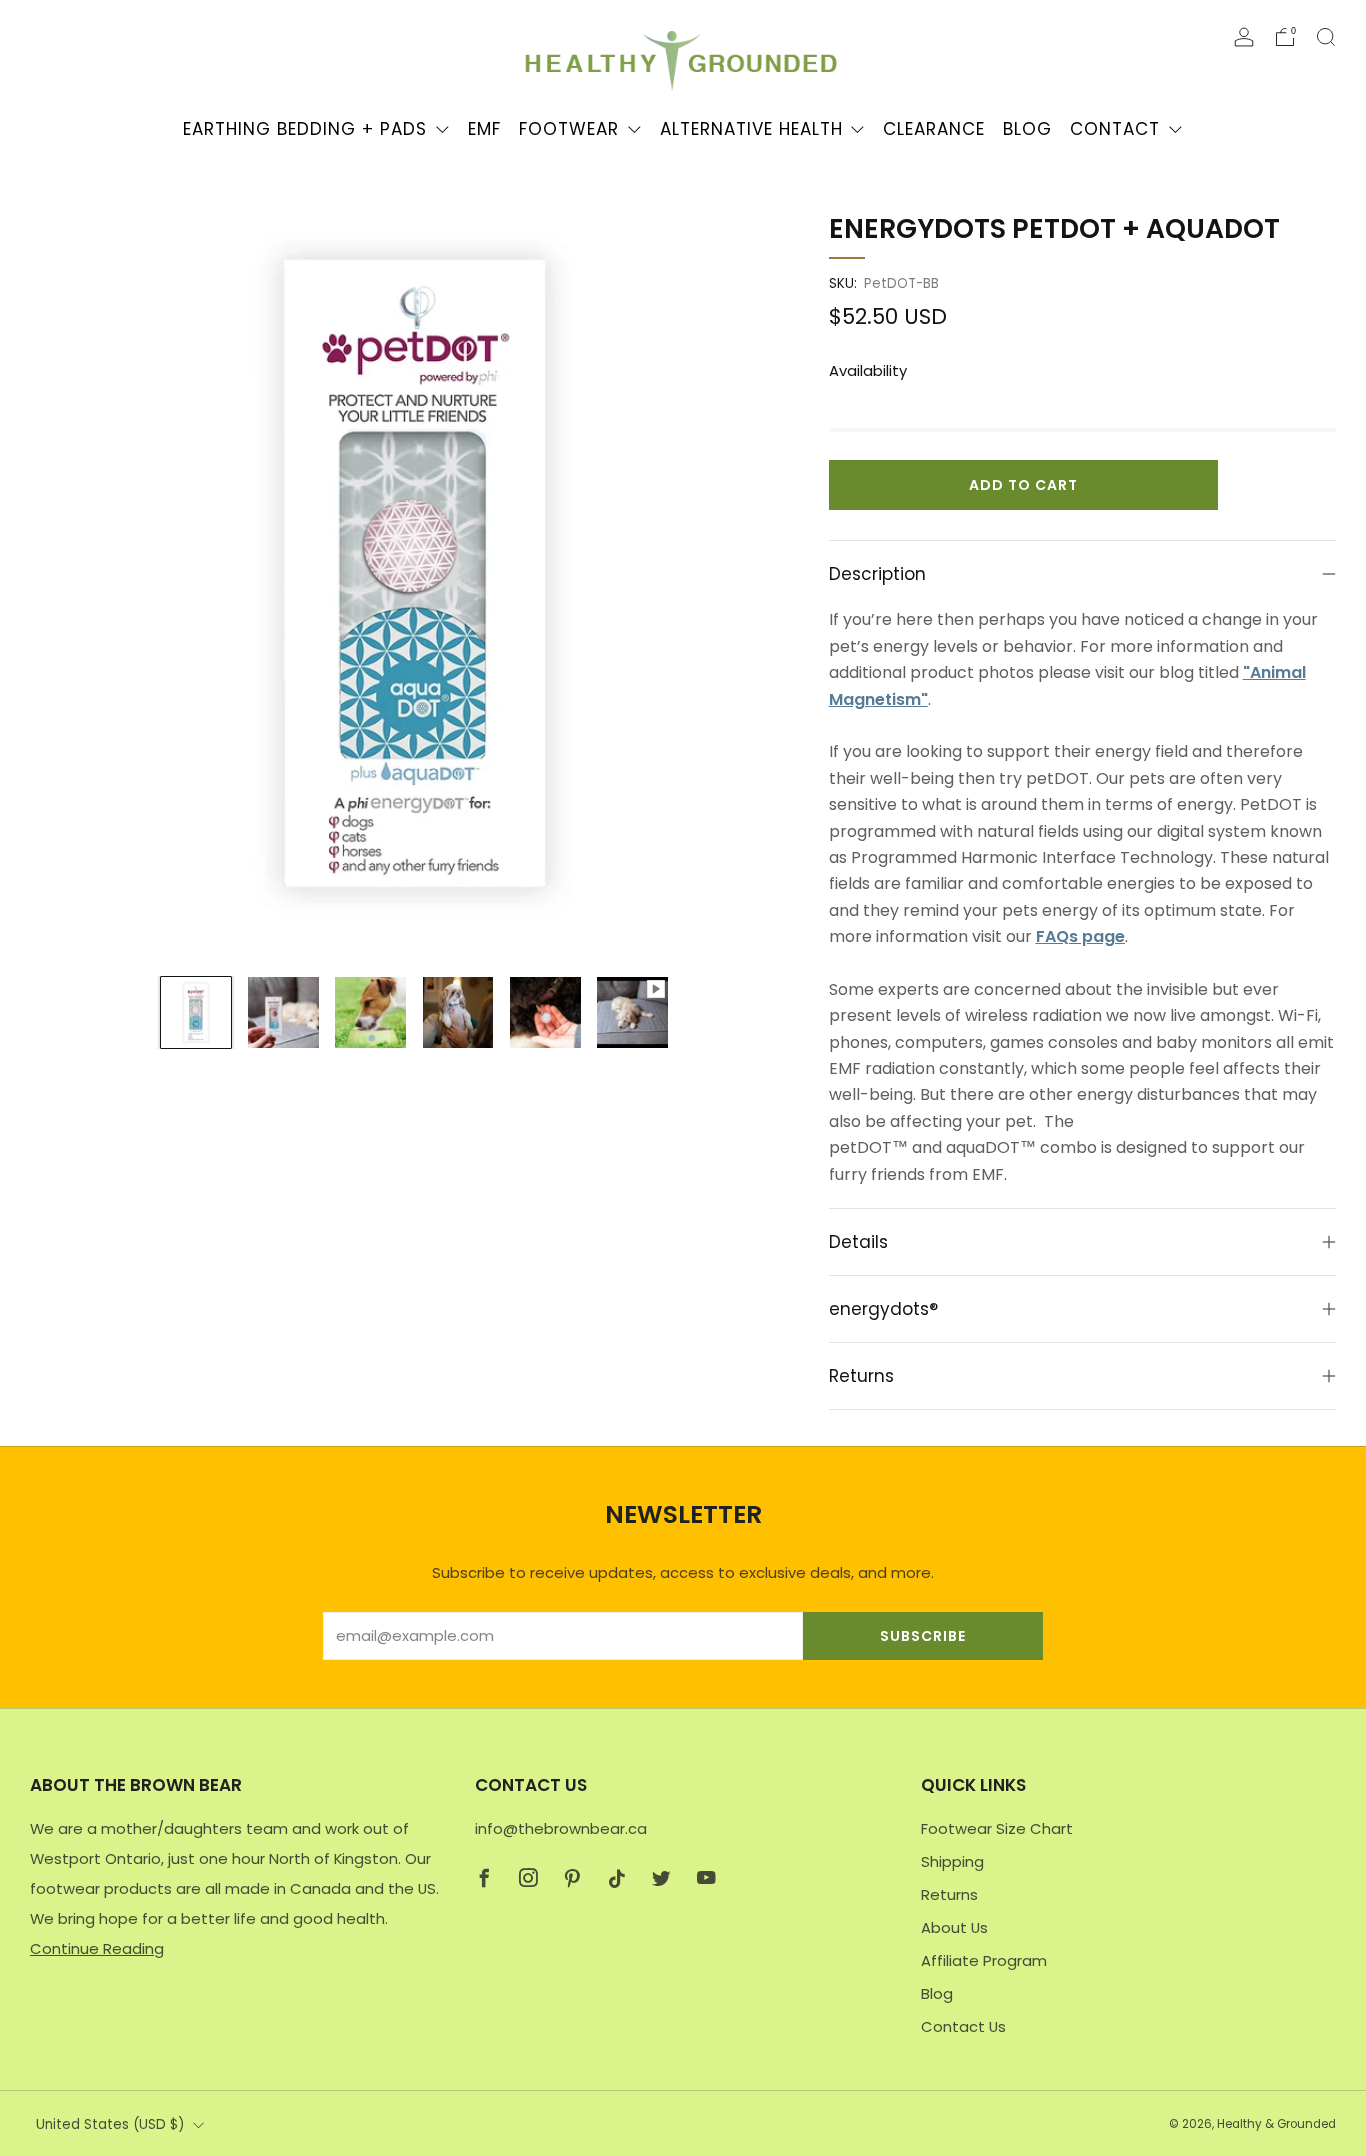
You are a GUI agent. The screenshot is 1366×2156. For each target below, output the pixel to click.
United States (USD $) (110, 2124)
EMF (484, 129)
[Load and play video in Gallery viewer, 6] (632, 1012)
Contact (1115, 129)
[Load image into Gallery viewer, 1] (196, 1012)
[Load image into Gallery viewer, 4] (458, 1012)
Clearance (934, 129)
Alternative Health (751, 129)
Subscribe (923, 1636)
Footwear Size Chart (997, 1828)
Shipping (952, 1861)
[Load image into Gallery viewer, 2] (283, 1012)
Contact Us (963, 2026)
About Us (954, 1927)
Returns (949, 1894)
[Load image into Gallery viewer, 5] (545, 1012)
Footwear (569, 129)
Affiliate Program (984, 1960)
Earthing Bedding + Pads (305, 129)
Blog (1027, 129)
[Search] (1326, 37)
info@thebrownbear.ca (561, 1828)
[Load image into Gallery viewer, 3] (370, 1012)
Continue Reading (97, 1948)
